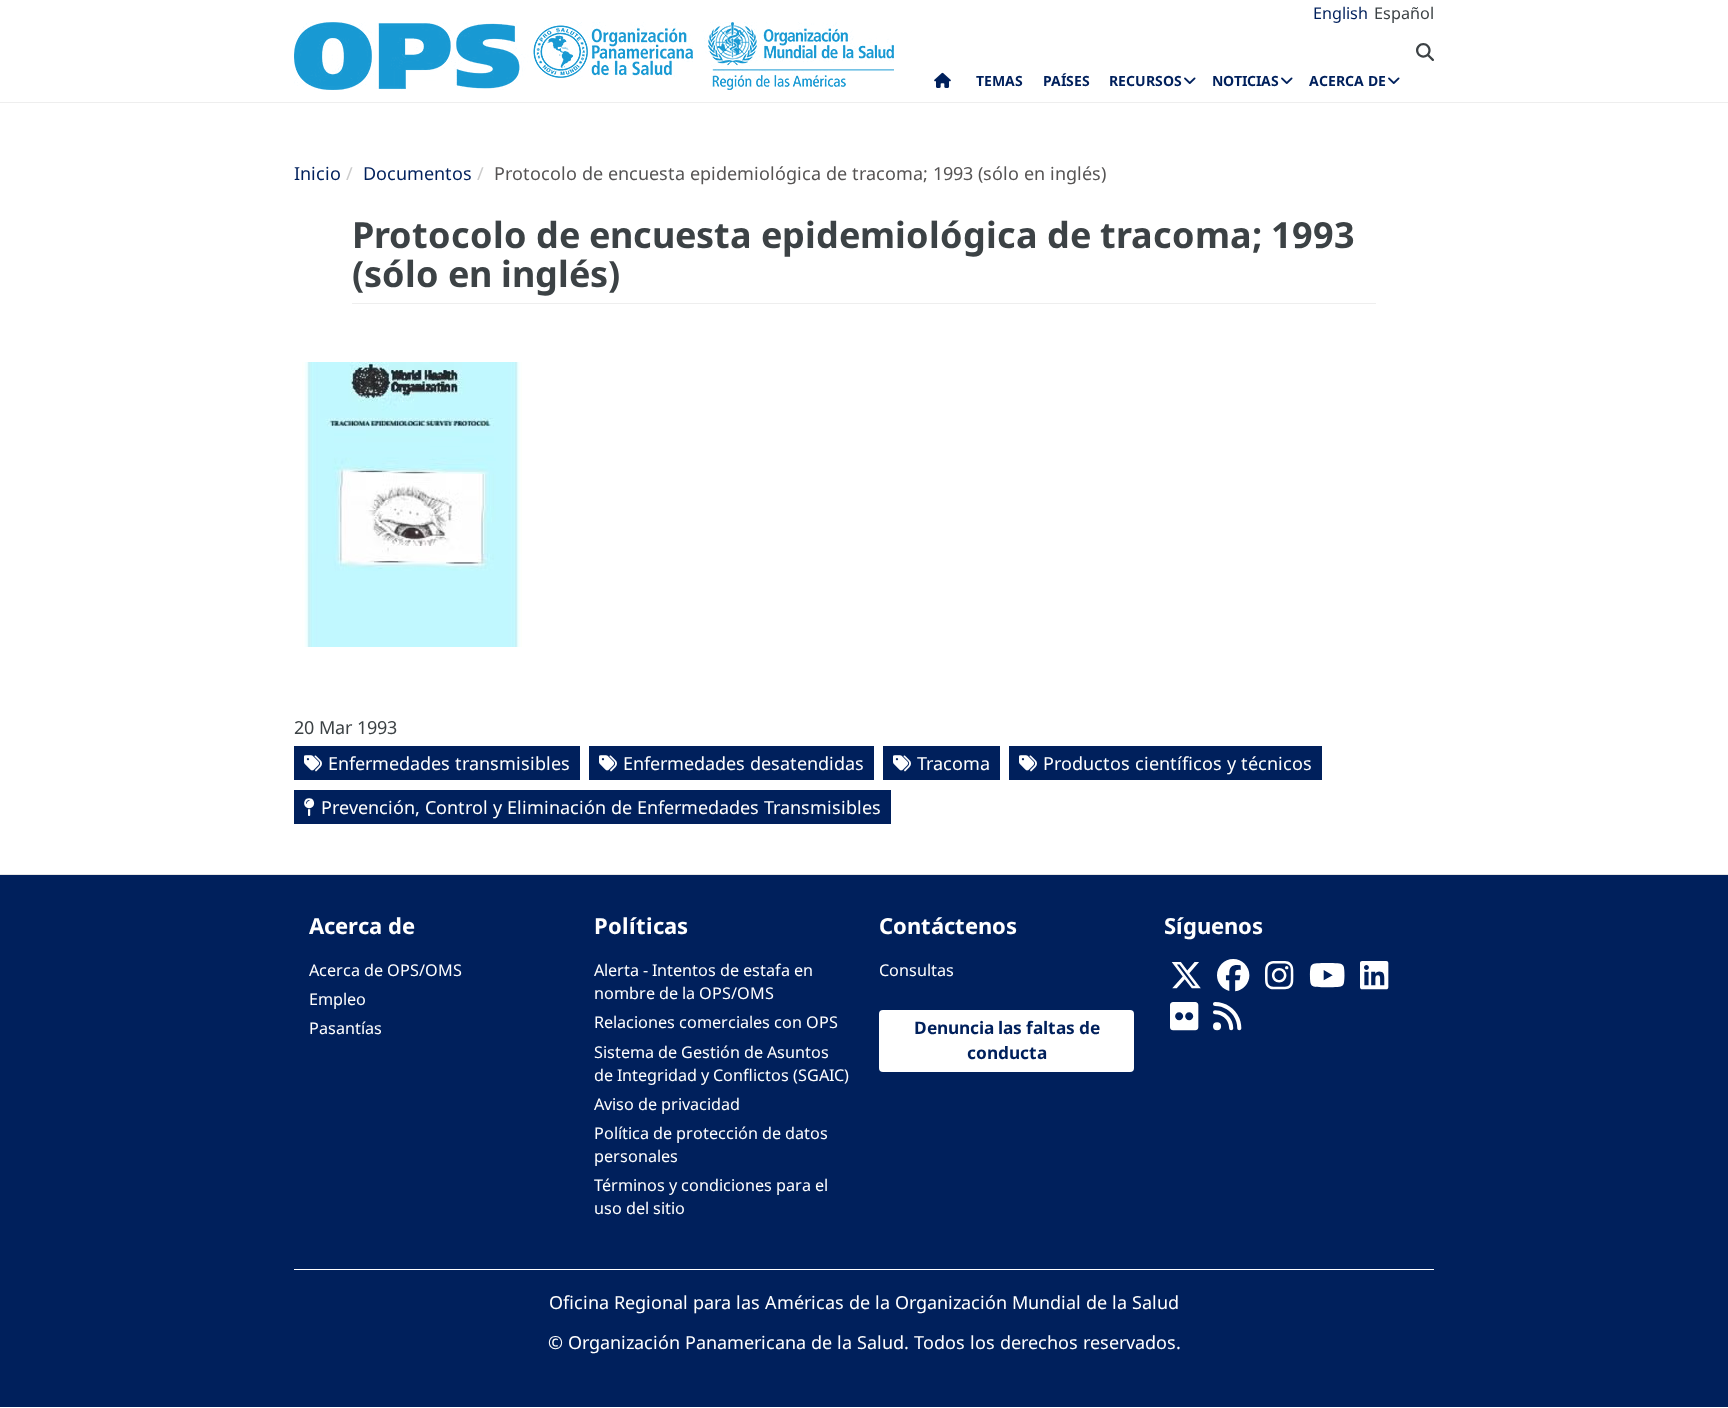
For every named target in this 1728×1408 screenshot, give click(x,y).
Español (1404, 13)
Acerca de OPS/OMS (385, 970)
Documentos (417, 173)
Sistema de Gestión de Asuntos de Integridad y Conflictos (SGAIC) (721, 1063)
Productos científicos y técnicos (1177, 763)
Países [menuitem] (1066, 80)
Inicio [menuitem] (942, 85)
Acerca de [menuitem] (1347, 80)
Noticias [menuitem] (1245, 80)
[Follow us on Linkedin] (1374, 982)
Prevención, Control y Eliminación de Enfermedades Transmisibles (601, 807)
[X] (1186, 982)
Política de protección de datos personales (711, 1144)
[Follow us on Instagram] (1279, 982)
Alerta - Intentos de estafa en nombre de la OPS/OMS (703, 981)
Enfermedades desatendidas (743, 763)
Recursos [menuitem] (1145, 80)
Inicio (317, 173)
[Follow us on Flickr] (1184, 1023)
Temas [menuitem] (999, 80)
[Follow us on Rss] (1227, 1023)
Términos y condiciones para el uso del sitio (711, 1196)
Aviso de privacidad (667, 1104)
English (1340, 13)
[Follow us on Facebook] (1233, 982)
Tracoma (953, 763)
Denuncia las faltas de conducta (1007, 1040)
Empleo (337, 999)
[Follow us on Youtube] (1327, 982)
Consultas (916, 970)
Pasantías (345, 1028)
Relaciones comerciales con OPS (716, 1022)
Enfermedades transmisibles (449, 763)
